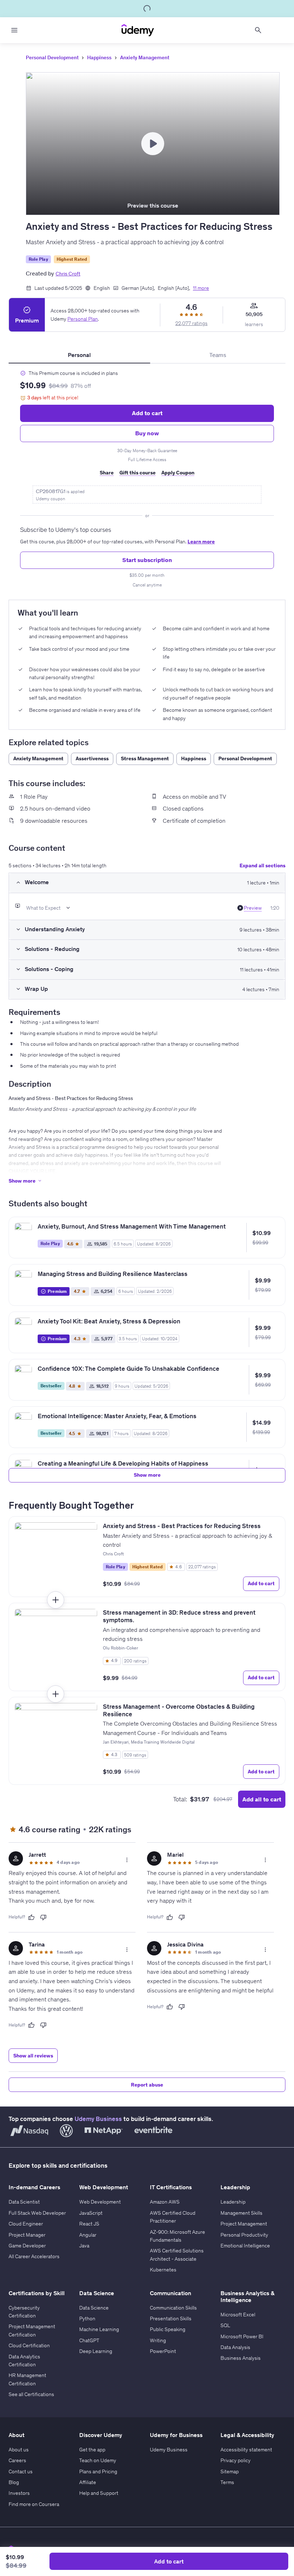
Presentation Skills (171, 2319)
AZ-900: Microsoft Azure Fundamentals (177, 2236)
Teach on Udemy (98, 2460)
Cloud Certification (29, 2345)
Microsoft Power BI (242, 2336)
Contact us (21, 2471)
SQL (225, 2325)
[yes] (31, 1917)
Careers (17, 2460)
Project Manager (27, 2235)
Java (84, 2246)
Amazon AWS (165, 2202)
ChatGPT (89, 2340)
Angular (88, 2235)
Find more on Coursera (34, 2504)
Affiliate (88, 2482)
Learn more (201, 542)
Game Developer (27, 2246)
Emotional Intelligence (245, 2246)
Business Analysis (241, 2358)
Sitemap (230, 2471)
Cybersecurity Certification (24, 2312)
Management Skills (241, 2213)
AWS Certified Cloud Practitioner (173, 2217)
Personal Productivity (244, 2235)
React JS (89, 2224)
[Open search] (258, 30)
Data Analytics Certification (24, 2361)
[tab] (79, 355)
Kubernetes (163, 2270)
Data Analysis (235, 2347)
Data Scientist (24, 2202)
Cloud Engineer (26, 2224)
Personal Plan (83, 319)
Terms (227, 2482)
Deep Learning (96, 2351)
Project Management (244, 2224)
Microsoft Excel (238, 2315)
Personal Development (52, 57)
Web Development (100, 2202)
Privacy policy (236, 2460)
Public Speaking (168, 2329)
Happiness (99, 57)
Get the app (92, 2450)
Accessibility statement (246, 2450)
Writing (158, 2340)
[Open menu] (14, 30)
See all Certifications (31, 2394)
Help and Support (99, 2493)
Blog (14, 2482)
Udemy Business (98, 2119)
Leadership (233, 2202)
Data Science (94, 2308)
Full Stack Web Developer (37, 2213)
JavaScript (91, 2213)
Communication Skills (173, 2308)
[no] (43, 1917)
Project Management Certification (32, 2330)
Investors (19, 2493)
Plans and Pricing (98, 2471)
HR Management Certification (27, 2379)
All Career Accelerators (34, 2256)
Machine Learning (99, 2329)
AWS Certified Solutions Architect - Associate (177, 2255)
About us (19, 2450)
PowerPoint (163, 2351)
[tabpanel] (147, 479)
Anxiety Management (145, 57)
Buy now (147, 433)
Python (87, 2319)
